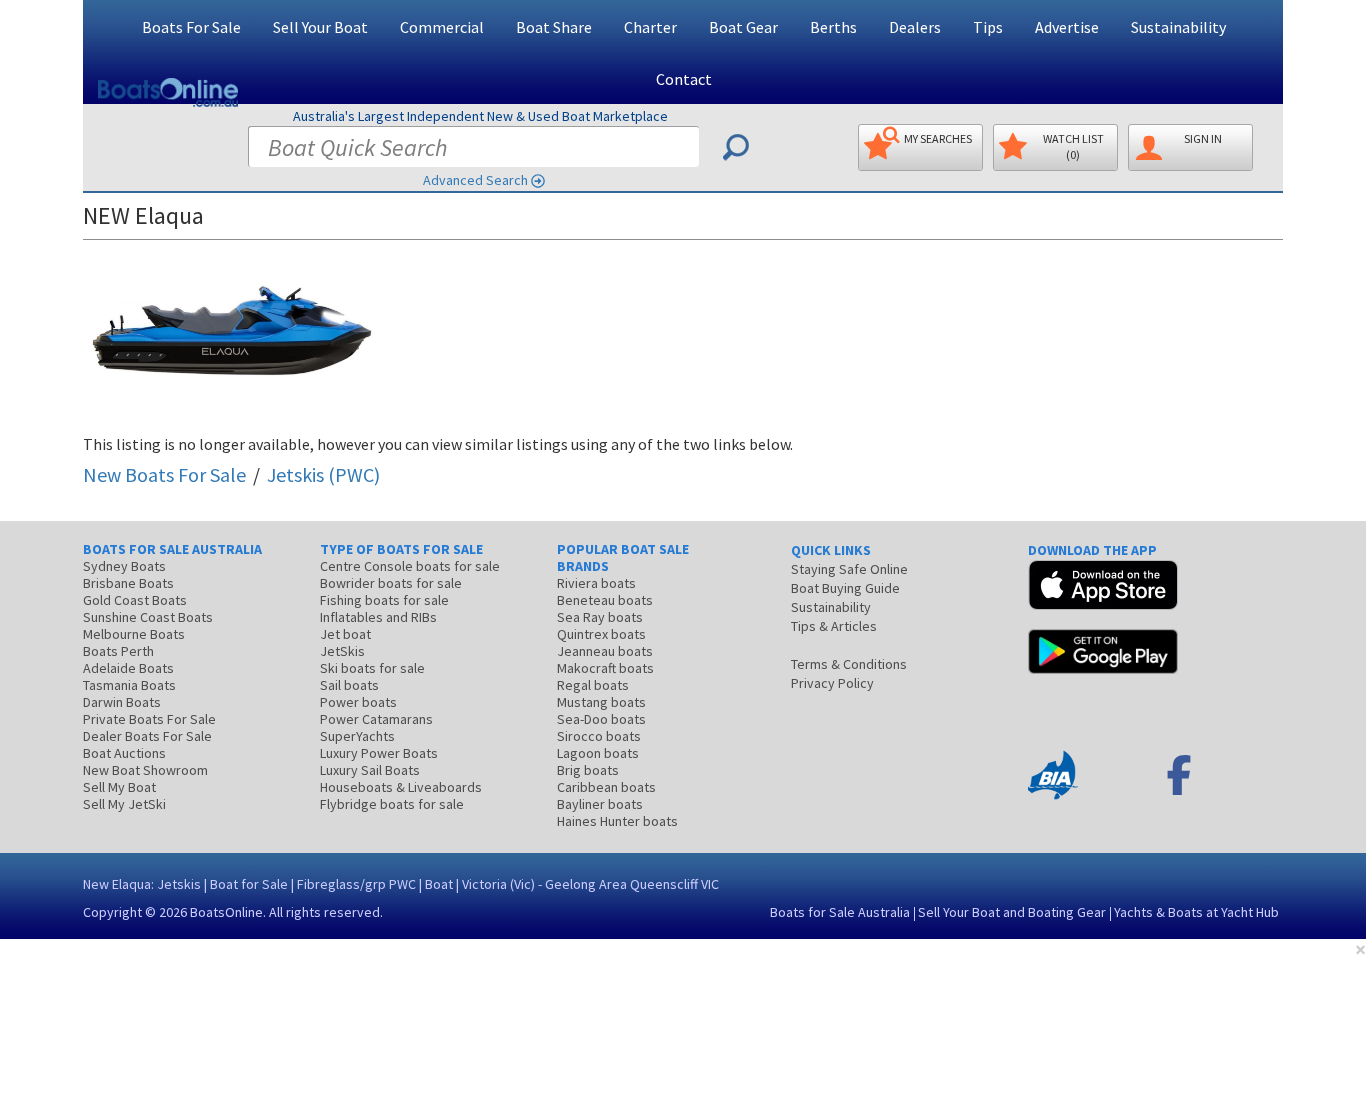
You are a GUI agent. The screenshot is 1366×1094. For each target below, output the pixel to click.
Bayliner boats (600, 804)
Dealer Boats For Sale (147, 736)
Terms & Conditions (849, 664)
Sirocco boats (599, 736)
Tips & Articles (834, 626)
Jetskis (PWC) (323, 474)
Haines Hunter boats (617, 821)
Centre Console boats (410, 566)
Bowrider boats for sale (391, 583)
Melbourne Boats (134, 634)
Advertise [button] (1067, 27)
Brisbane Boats (128, 583)
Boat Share (554, 27)
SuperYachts (357, 736)
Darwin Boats (122, 702)
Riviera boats (596, 583)
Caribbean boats (606, 787)
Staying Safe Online (849, 569)
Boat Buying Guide (845, 588)
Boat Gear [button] (743, 27)
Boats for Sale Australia (840, 912)
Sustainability (1178, 27)
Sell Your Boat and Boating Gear (1012, 912)
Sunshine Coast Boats (148, 617)
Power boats (358, 702)
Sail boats (349, 685)
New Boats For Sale (164, 474)
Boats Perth (118, 651)
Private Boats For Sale (149, 719)
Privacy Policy (832, 683)
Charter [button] (650, 27)
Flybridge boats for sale (392, 804)
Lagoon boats (598, 753)
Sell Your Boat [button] (320, 27)
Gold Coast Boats (135, 600)
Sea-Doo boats (601, 719)
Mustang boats (601, 702)
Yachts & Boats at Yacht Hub (1196, 912)
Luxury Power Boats (379, 753)
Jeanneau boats (605, 651)
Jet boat (345, 634)
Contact (684, 79)
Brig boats (588, 770)
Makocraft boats (605, 668)
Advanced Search (475, 180)
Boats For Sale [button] (191, 27)
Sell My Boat (119, 787)
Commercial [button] (442, 27)
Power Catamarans (376, 719)
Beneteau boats (605, 600)
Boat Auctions (124, 753)
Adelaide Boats (128, 668)
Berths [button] (833, 27)
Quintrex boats (601, 634)
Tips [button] (988, 27)
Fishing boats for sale (384, 600)
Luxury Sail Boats (370, 770)
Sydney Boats (124, 566)
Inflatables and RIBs (378, 617)
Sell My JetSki (124, 804)
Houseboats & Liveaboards (401, 787)
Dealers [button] (915, 27)
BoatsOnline (226, 912)
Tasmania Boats (129, 685)
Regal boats (593, 685)
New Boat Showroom (145, 770)
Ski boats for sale (372, 668)
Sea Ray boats (600, 617)
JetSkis (342, 651)
